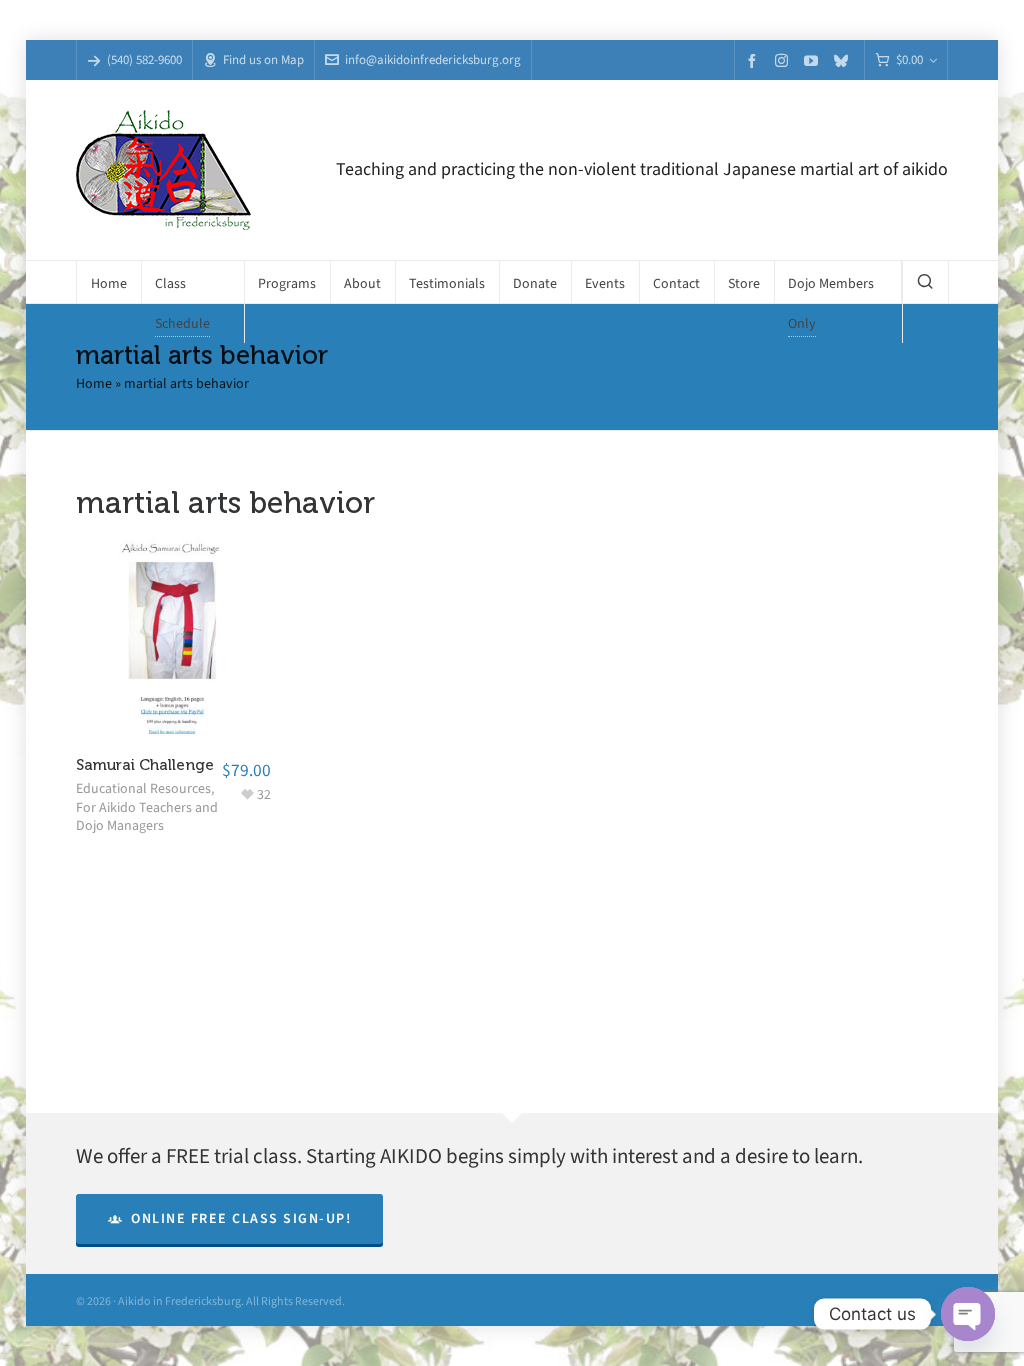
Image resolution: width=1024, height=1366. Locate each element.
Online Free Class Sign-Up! (241, 1218)
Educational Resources (143, 788)
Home (94, 383)
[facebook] (755, 60)
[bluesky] (844, 60)
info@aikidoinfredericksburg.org (433, 59)
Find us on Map (263, 59)
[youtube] (814, 60)
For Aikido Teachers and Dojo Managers (147, 816)
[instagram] (784, 60)
